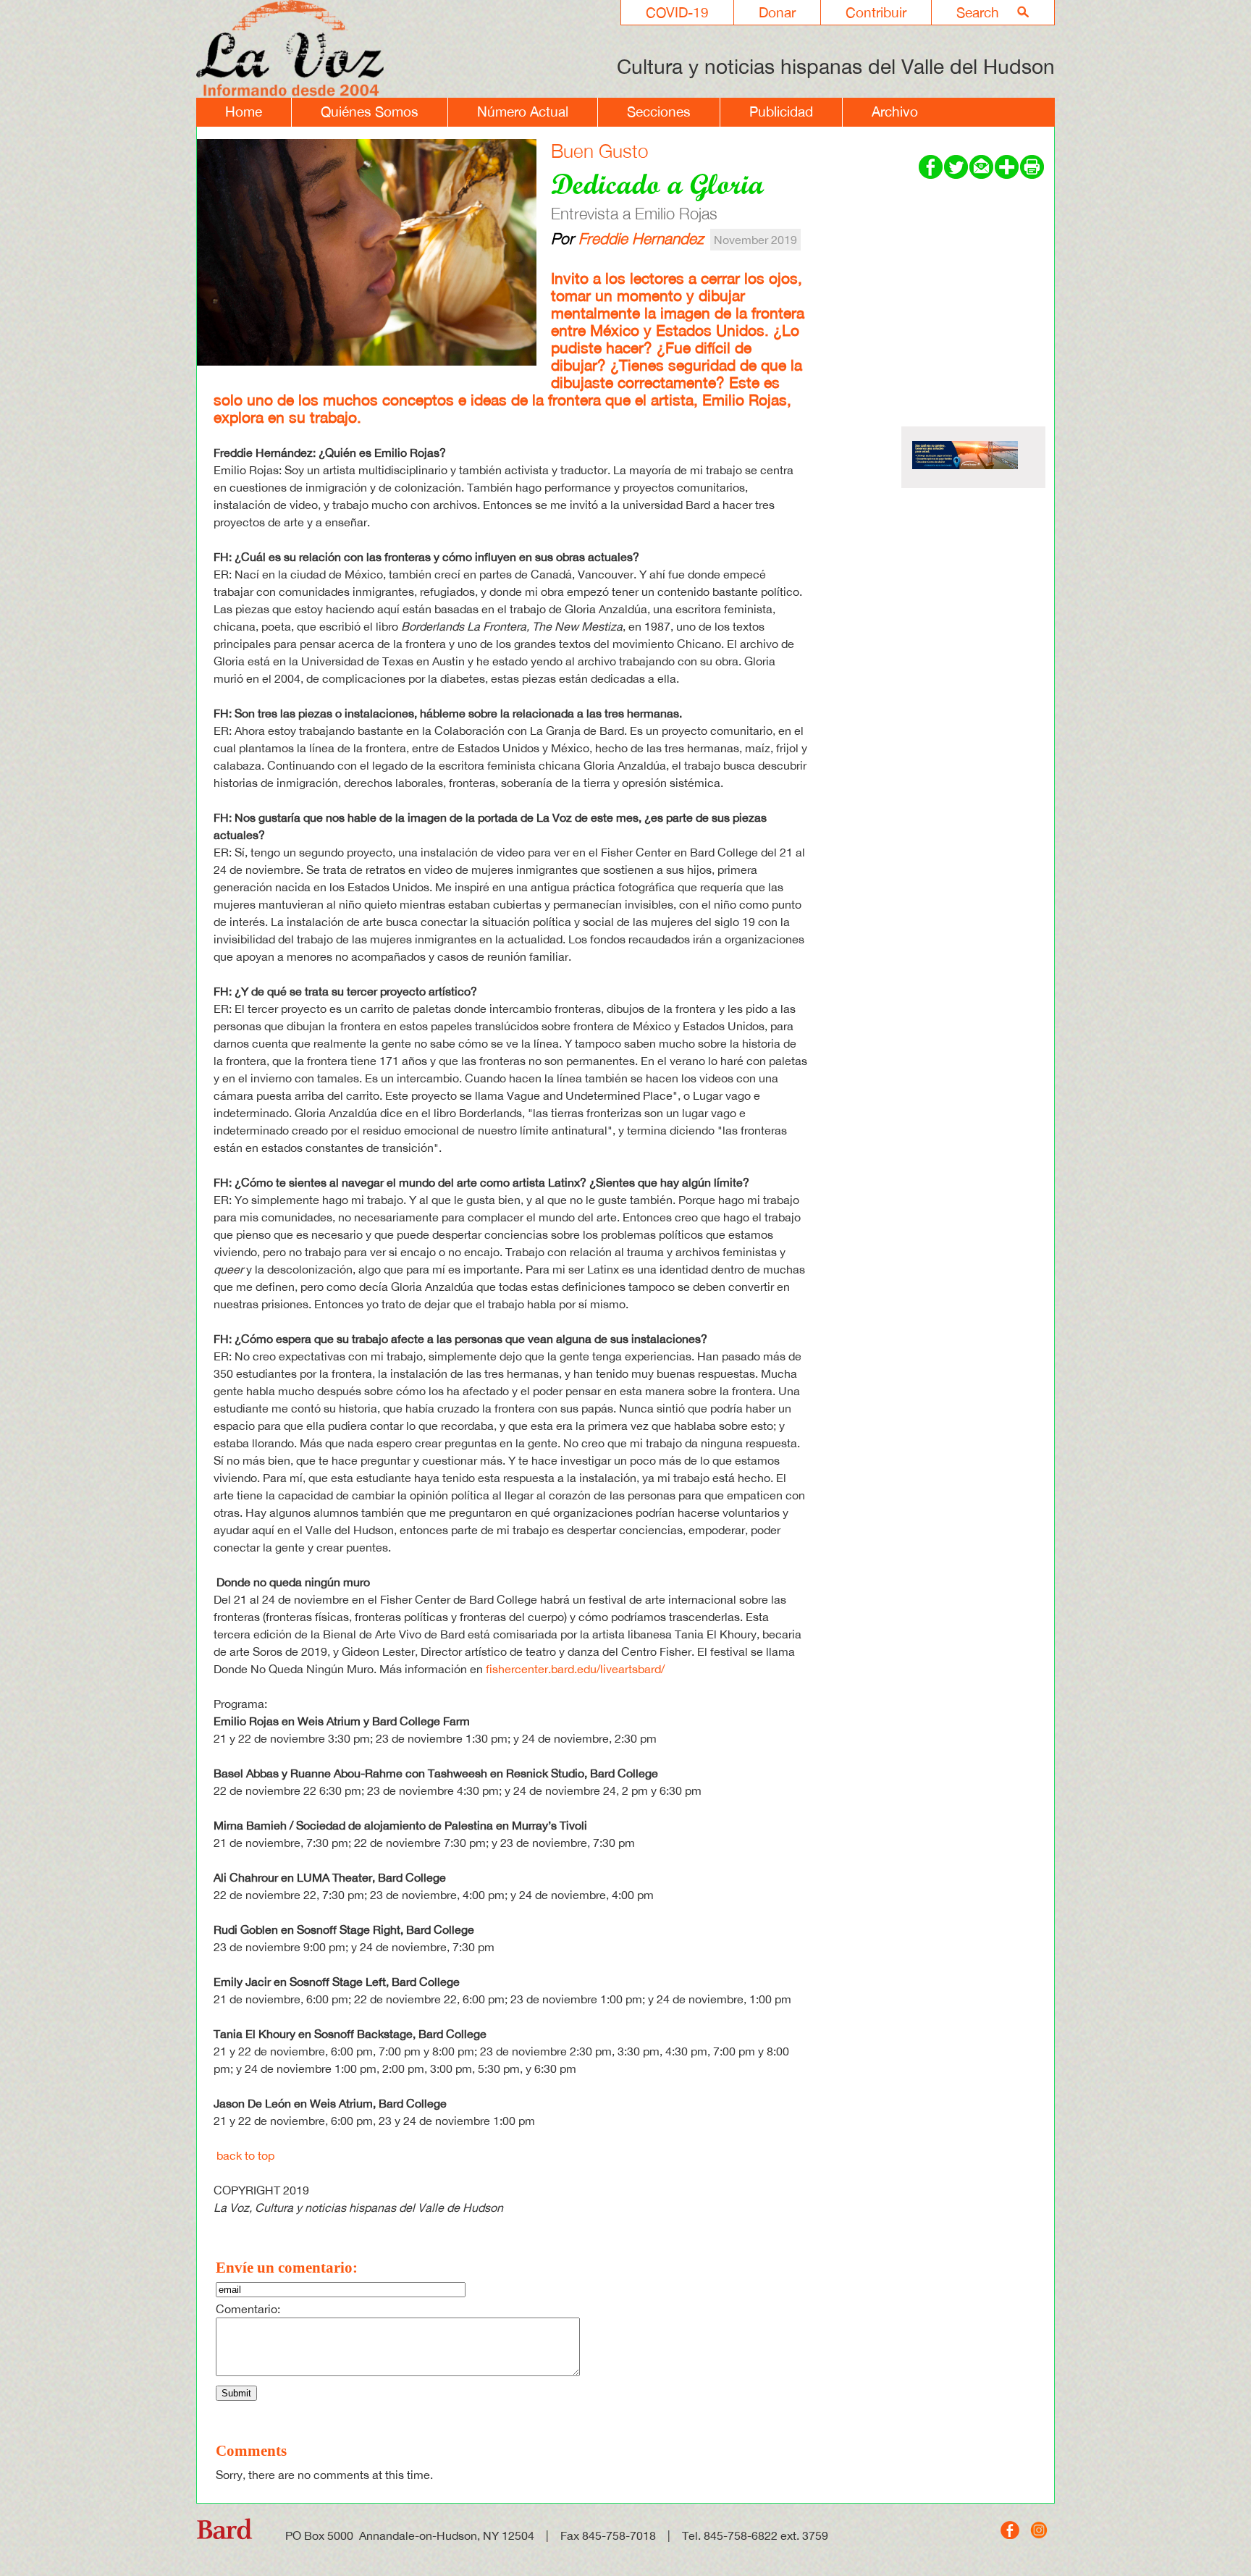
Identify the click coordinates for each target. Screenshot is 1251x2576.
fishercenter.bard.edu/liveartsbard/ (575, 1669)
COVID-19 (677, 12)
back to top (245, 2155)
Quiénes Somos (370, 111)
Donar (777, 12)
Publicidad (781, 111)
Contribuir (876, 12)
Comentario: (248, 2309)
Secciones (659, 111)
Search (978, 12)
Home (244, 111)
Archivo (895, 111)
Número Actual (523, 111)
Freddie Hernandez (641, 238)
